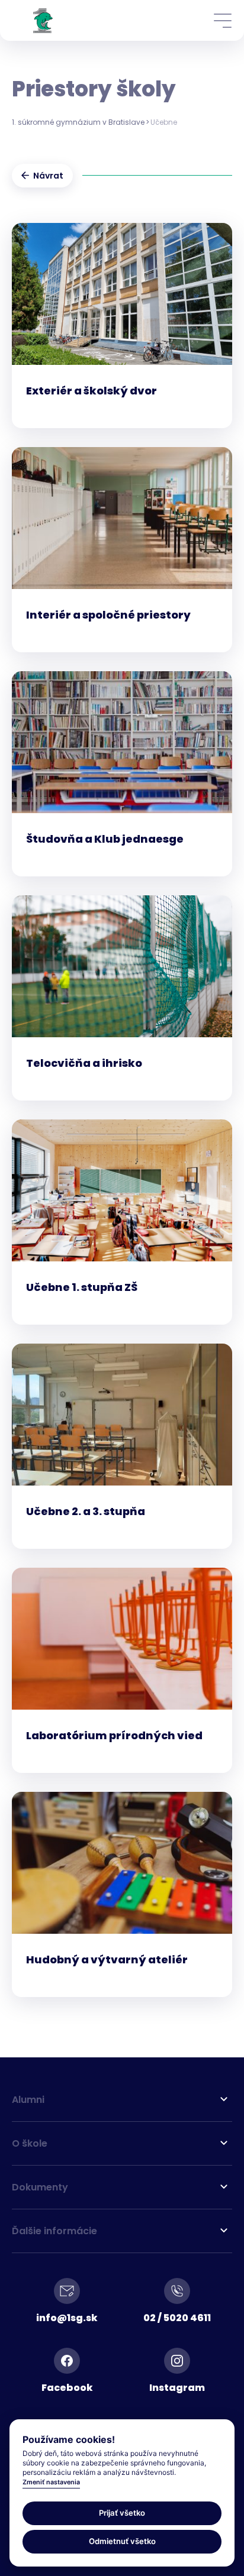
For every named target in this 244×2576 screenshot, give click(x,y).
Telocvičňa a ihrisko (84, 1063)
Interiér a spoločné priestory (108, 615)
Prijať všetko (122, 2513)
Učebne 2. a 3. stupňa (86, 1512)
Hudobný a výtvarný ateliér (107, 1960)
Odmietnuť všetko (122, 2541)
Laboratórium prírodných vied (114, 1736)
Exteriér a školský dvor (91, 391)
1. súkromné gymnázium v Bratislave (78, 122)
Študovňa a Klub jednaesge (105, 839)
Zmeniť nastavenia (51, 2482)
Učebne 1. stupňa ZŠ (82, 1287)
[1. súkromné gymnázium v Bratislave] (43, 20)
